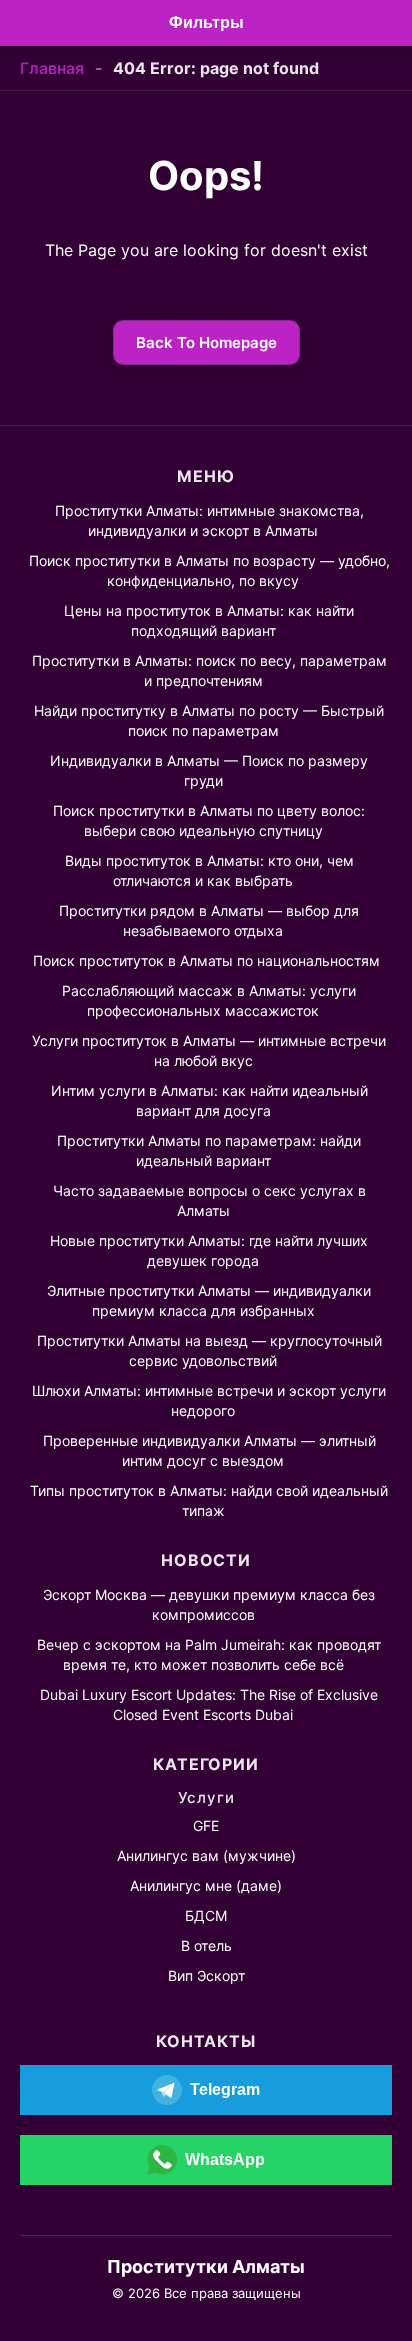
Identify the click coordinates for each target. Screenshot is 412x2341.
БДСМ (206, 1915)
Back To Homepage (206, 342)
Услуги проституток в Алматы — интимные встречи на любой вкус (209, 1050)
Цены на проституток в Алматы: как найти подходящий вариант (209, 620)
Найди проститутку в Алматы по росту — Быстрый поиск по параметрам (209, 720)
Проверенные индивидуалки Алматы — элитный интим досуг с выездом (209, 1450)
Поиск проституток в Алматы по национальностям (206, 960)
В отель (206, 1945)
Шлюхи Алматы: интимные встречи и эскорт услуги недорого (209, 1400)
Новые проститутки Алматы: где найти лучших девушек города (209, 1250)
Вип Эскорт (206, 1975)
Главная (52, 68)
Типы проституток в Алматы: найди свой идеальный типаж (209, 1500)
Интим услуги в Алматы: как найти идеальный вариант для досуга (209, 1100)
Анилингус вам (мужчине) (206, 1855)
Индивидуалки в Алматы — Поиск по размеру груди (209, 770)
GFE (206, 1825)
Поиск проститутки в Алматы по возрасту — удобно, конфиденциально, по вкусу (209, 570)
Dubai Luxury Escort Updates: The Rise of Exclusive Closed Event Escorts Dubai (209, 1704)
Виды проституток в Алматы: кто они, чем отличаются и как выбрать (209, 870)
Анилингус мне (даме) (206, 1885)
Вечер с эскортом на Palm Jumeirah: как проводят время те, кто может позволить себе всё (209, 1654)
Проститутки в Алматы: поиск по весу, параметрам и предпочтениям (209, 670)
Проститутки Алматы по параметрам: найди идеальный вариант (209, 1150)
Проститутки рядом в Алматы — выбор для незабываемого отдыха (209, 920)
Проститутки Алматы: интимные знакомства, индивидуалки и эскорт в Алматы (209, 520)
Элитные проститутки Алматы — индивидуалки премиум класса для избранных (209, 1300)
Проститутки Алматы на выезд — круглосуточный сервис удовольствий (209, 1350)
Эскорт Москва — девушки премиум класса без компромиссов (209, 1604)
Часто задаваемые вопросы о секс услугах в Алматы (209, 1200)
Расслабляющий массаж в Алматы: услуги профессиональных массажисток (209, 1000)
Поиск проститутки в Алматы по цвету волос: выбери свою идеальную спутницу (209, 820)
